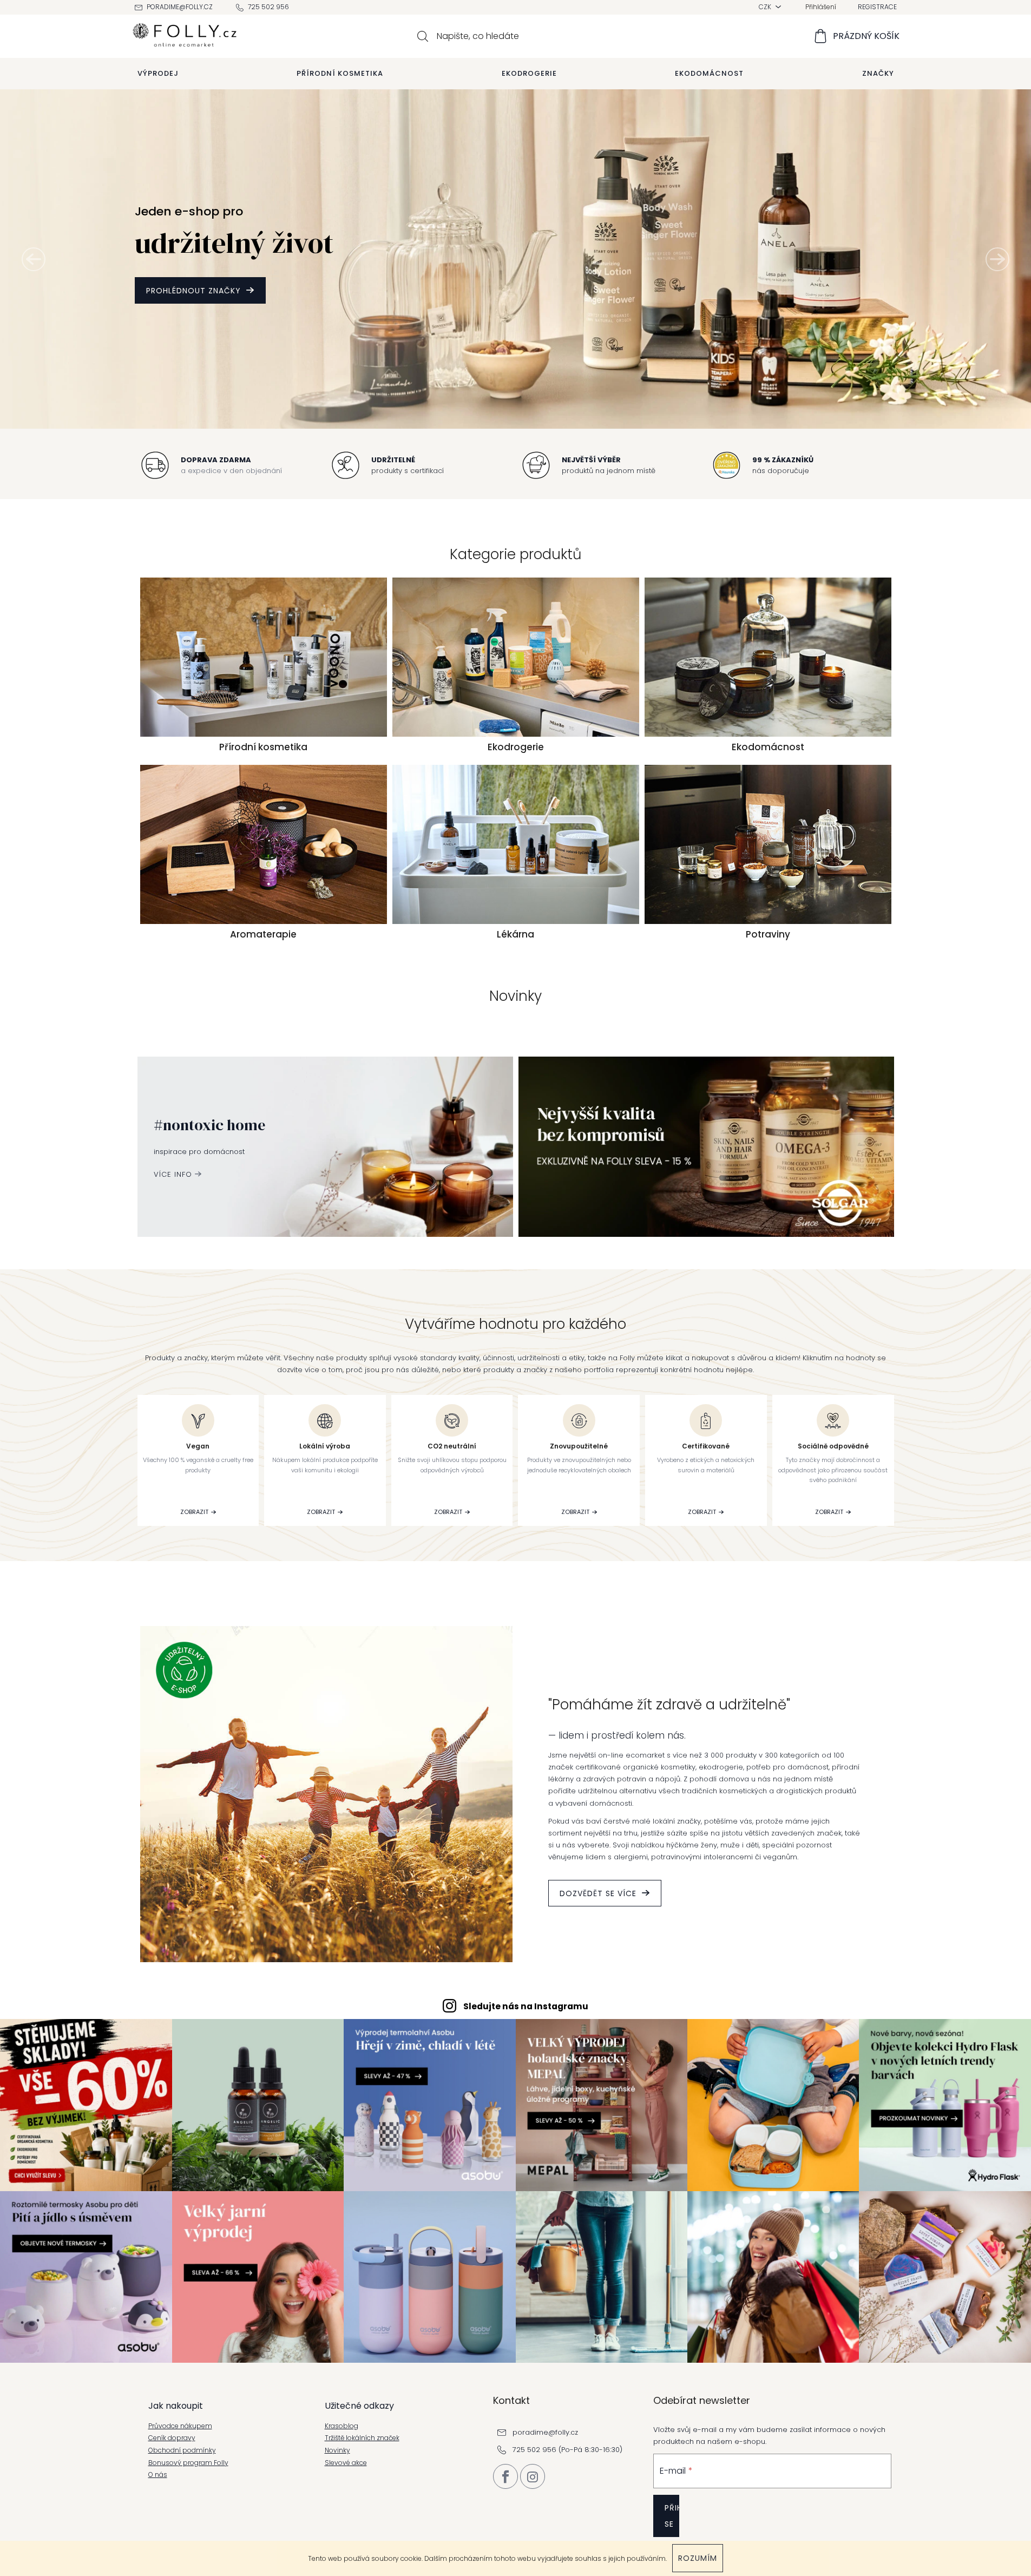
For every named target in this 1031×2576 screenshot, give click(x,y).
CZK (766, 7)
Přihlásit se (672, 2516)
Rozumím (698, 2558)
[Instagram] (533, 2476)
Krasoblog (342, 2426)
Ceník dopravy (172, 2438)
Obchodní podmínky (182, 2450)
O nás (158, 2475)
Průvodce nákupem (180, 2426)
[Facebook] (505, 2476)
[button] (34, 259)
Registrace (877, 7)
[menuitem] (158, 74)
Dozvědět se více (598, 1893)
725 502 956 (268, 7)
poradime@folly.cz (180, 7)
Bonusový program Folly (188, 2463)
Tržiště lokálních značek (362, 2438)
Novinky (337, 2450)
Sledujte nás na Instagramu (526, 2006)
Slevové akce (346, 2463)
